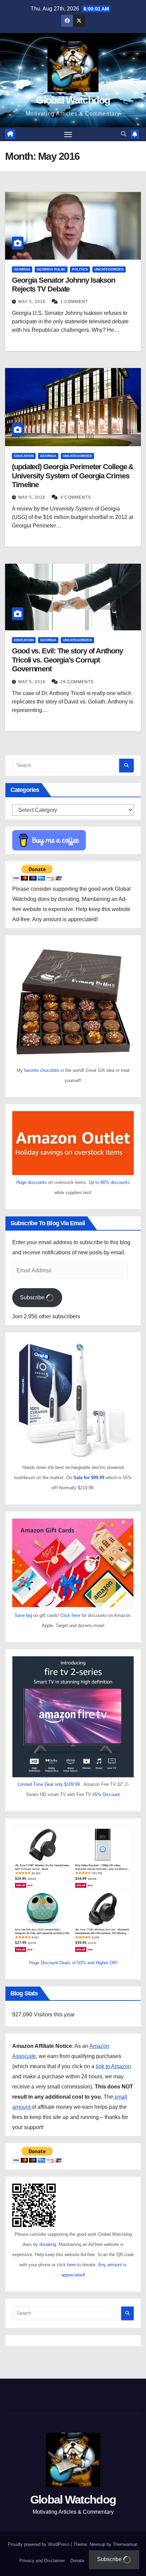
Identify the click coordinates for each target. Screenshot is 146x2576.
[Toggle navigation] (68, 134)
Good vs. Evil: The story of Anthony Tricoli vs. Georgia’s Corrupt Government (67, 660)
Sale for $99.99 (89, 1478)
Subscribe (33, 1297)
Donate (77, 2561)
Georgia (22, 269)
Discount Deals (56, 1963)
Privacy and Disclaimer (42, 2561)
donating (48, 2244)
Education (24, 456)
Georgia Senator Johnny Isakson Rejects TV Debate (63, 285)
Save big (23, 1615)
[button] (124, 134)
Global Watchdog (73, 100)
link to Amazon (113, 2066)
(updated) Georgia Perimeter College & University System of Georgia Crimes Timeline (73, 476)
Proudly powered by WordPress (39, 2544)
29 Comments (77, 682)
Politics (80, 269)
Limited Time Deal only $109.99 (49, 1784)
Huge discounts (32, 1182)
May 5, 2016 (33, 302)
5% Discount (107, 1794)
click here (67, 2265)
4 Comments (76, 497)
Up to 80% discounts (109, 1182)
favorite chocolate (42, 1070)
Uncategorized (109, 269)
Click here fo (73, 1615)
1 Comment (74, 302)
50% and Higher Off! (97, 1963)
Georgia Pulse (51, 269)
